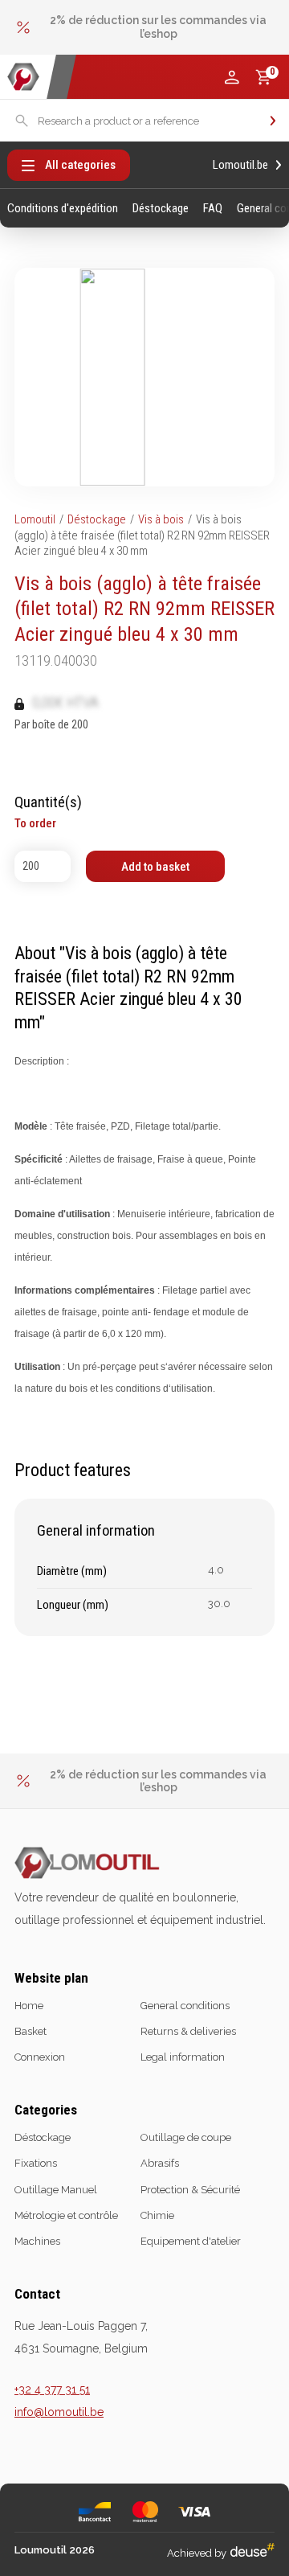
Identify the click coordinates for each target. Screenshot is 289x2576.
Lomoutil (35, 519)
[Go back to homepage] (23, 77)
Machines (37, 2241)
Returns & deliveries (188, 2031)
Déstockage (161, 209)
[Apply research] (273, 121)
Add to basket (155, 867)
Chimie (157, 2215)
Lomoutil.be (240, 165)
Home (29, 2006)
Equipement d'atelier (191, 2241)
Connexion (40, 2057)
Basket (31, 2031)
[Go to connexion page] (232, 77)
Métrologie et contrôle (66, 2215)
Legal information (183, 2057)
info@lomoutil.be (59, 2412)
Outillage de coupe (186, 2137)
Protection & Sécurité (190, 2190)
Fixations (36, 2163)
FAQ (213, 209)
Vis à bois (161, 519)
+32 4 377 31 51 (52, 2389)
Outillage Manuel (56, 2190)
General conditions (185, 2006)
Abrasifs (160, 2163)
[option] (144, 27)
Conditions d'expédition (63, 209)
